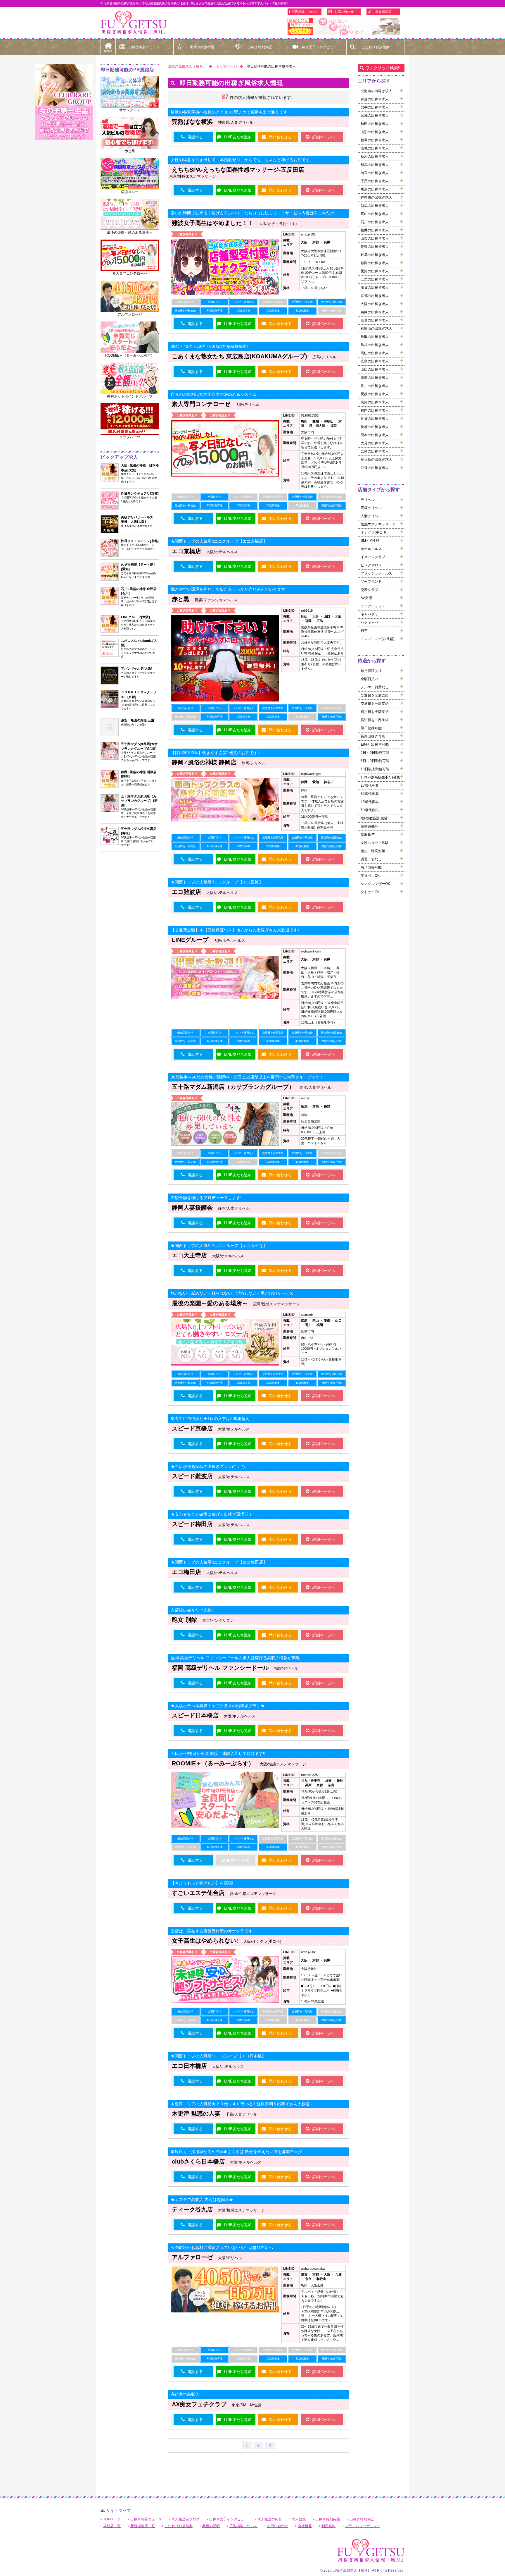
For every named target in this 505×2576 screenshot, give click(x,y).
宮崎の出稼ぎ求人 (375, 451)
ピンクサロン (371, 565)
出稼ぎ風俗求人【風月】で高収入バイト (134, 23)
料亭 (364, 631)
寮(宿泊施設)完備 (374, 818)
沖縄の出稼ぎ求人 (375, 468)
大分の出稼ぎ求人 (375, 443)
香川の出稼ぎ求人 (375, 386)
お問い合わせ (344, 12)
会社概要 (305, 2526)
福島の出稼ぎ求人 (375, 140)
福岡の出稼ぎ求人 (375, 410)
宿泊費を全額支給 (375, 712)
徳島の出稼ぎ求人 (375, 378)
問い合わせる (280, 137)
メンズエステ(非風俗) (378, 639)
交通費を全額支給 (375, 695)
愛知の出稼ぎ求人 (375, 271)
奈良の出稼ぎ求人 (375, 320)
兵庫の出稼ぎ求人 (375, 312)
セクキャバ (369, 622)
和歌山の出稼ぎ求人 (376, 329)
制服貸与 (368, 835)
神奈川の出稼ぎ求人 (376, 197)
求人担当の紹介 (270, 2519)
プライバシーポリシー (363, 2526)
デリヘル (368, 500)
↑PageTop (441, 2310)
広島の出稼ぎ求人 (375, 361)
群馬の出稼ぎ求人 (375, 165)
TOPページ (112, 2519)
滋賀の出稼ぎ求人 (375, 288)
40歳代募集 (370, 802)
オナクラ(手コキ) (374, 532)
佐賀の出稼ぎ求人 (375, 419)
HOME (108, 51)
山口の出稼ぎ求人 (375, 369)
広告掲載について (305, 12)
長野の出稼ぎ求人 (375, 247)
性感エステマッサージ (378, 524)
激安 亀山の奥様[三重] (138, 720)
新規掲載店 (383, 12)
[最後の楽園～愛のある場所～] (344, 26)
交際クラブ (369, 590)
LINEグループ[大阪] (135, 617)
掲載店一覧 (112, 2526)
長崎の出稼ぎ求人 (375, 427)
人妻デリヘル (371, 516)
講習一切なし (371, 859)
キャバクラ (369, 614)
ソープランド (371, 582)
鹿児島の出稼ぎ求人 (376, 460)
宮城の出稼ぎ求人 (375, 116)
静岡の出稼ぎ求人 (375, 263)
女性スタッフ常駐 (375, 843)
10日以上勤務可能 (375, 769)
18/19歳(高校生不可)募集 (380, 777)
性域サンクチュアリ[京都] (140, 493)
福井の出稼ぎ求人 (375, 230)
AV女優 (366, 598)
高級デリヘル (371, 508)
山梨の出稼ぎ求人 (375, 238)
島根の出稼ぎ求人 (375, 345)
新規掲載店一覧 (143, 2526)
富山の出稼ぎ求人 (375, 214)
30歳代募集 (370, 794)
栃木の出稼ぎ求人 (375, 157)
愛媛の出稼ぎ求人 (375, 394)
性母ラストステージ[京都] (140, 541)
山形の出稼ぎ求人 (375, 132)
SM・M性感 (370, 541)
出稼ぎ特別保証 (260, 47)
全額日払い (369, 679)
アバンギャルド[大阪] (137, 668)
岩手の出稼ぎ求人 (375, 107)
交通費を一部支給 (375, 704)
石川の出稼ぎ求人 (375, 222)
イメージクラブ (373, 557)
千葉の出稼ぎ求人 (375, 181)
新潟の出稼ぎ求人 (375, 206)
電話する (195, 137)
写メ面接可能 (371, 867)
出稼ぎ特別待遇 (202, 47)
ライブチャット (373, 606)
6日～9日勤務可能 (375, 761)
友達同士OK (370, 876)
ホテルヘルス (371, 549)
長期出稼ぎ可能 (373, 736)
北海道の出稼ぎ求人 (376, 91)
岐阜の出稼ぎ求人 (375, 255)
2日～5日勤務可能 (375, 753)
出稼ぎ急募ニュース (144, 47)
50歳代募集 (370, 810)
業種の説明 (211, 2526)
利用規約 (328, 2526)
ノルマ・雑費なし (375, 687)
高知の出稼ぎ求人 (375, 402)
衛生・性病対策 (373, 851)
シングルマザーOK (375, 884)
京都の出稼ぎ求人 (375, 296)
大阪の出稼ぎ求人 (375, 304)
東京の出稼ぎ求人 (375, 189)
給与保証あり (371, 671)
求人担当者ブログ (186, 2519)
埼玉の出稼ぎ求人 (375, 173)
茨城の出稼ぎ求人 (375, 148)
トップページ (226, 66)
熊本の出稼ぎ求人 (375, 435)
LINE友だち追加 (238, 137)
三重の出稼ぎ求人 (375, 279)
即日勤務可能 (371, 728)
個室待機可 (369, 826)
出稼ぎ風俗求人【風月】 (187, 66)
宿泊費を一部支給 (375, 720)
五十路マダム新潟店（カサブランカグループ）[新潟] (139, 801)
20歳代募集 (370, 785)
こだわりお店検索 (376, 47)
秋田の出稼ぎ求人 (375, 124)
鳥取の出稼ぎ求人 (375, 337)
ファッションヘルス (376, 573)
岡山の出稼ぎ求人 (375, 353)
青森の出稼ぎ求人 (375, 99)
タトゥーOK (370, 892)
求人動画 (299, 2519)
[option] (344, 26)
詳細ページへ (324, 137)
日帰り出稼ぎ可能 (375, 744)
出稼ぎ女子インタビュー (318, 47)
